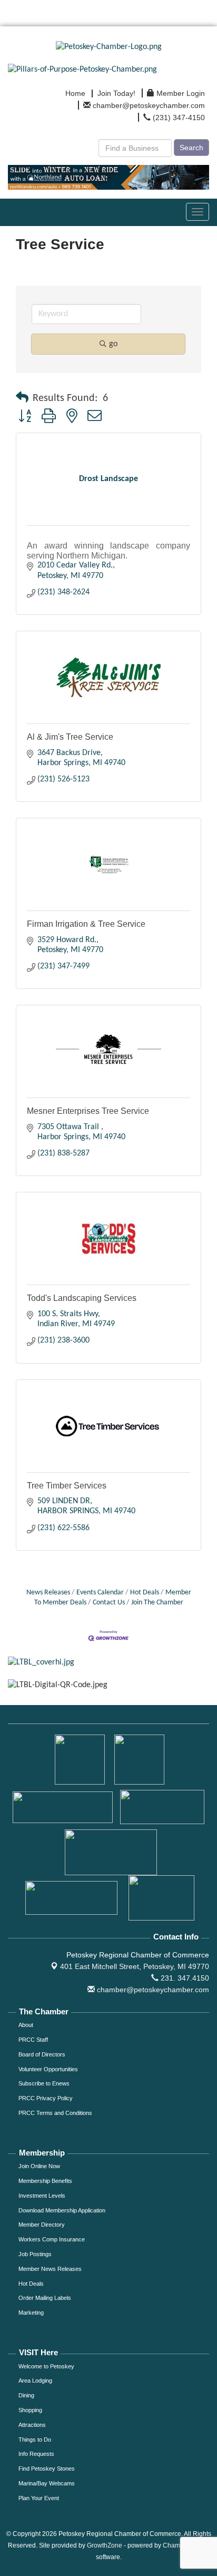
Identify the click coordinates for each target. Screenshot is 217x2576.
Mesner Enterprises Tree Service (88, 1111)
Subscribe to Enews (44, 2083)
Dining (26, 2395)
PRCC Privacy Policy (46, 2098)
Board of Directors (42, 2054)
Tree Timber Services (67, 1486)
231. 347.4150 (184, 1978)
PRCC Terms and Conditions (55, 2113)
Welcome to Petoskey (46, 2366)
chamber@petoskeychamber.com (152, 1990)
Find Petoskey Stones (47, 2469)
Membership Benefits (45, 2181)
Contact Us (109, 1603)
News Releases (48, 1593)
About (26, 2025)
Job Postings (35, 2254)
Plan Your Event (39, 2498)
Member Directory (42, 2225)
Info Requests (36, 2454)
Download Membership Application (62, 2210)
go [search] (113, 344)
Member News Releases (50, 2269)
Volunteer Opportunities (48, 2069)
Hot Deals (145, 1593)
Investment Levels (42, 2196)
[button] (22, 398)
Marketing (31, 2313)
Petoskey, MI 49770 (135, 1966)
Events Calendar (100, 1593)
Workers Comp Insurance (52, 2239)
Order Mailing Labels (45, 2298)
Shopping (30, 2410)
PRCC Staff (33, 2040)
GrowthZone (105, 2545)
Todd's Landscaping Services (82, 1298)
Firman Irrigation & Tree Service (86, 924)
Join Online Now (39, 2166)
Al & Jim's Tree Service (70, 737)
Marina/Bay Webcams (47, 2483)
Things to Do (35, 2440)
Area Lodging (35, 2381)
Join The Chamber (157, 1603)
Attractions (32, 2425)
